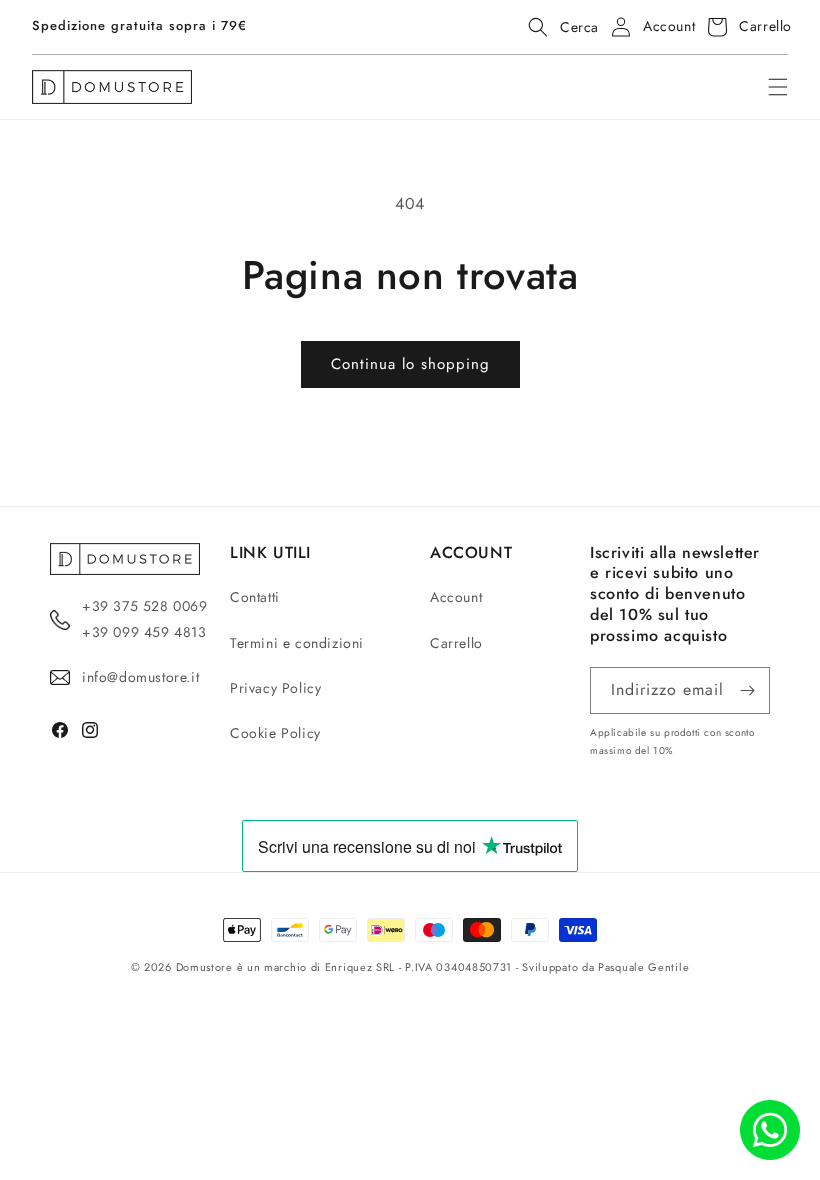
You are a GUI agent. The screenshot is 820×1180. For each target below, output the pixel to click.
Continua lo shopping (410, 364)
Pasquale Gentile (643, 967)
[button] (557, 27)
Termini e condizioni (297, 643)
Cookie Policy (275, 733)
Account (456, 597)
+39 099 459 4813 (144, 632)
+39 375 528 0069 (145, 606)
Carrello (456, 643)
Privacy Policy (275, 688)
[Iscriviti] (747, 690)
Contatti (255, 597)
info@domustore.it (140, 677)
